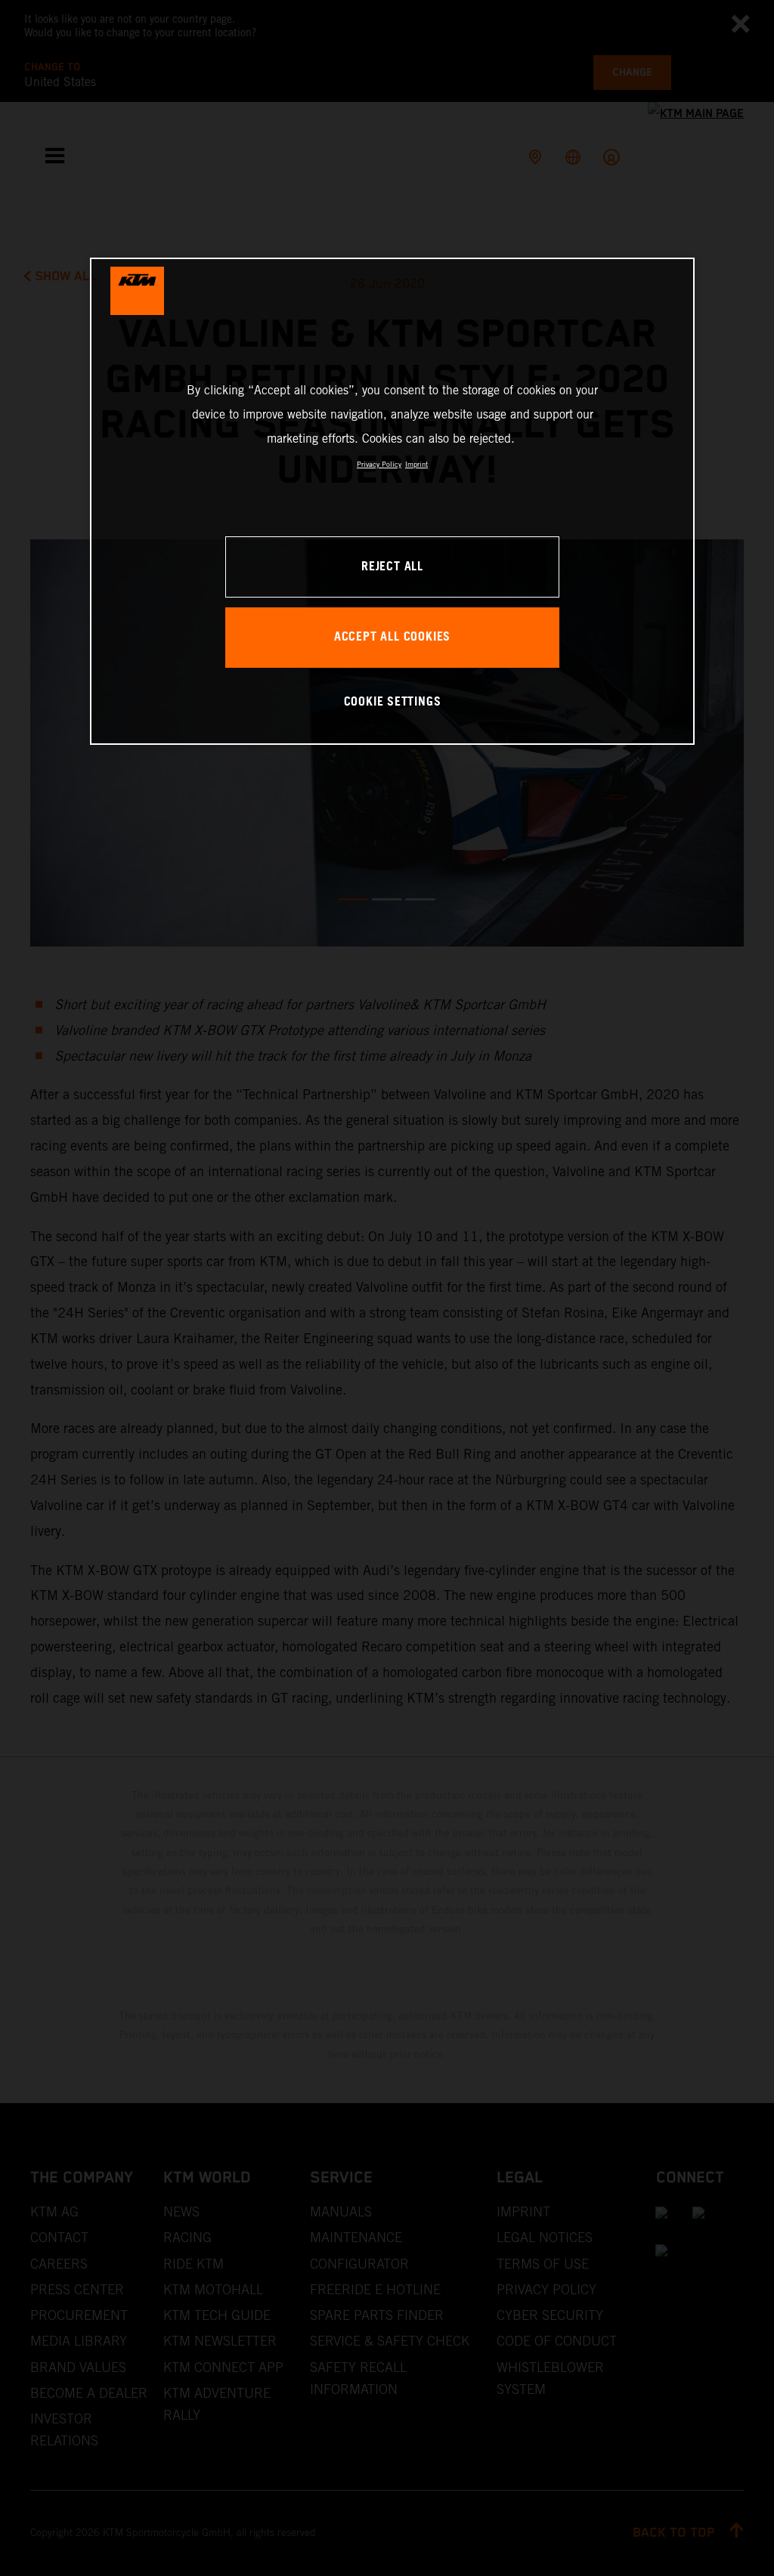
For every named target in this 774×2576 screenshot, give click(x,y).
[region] (392, 501)
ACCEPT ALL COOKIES (392, 637)
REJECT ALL (392, 567)
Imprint (416, 464)
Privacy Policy (379, 464)
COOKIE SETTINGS (393, 702)
